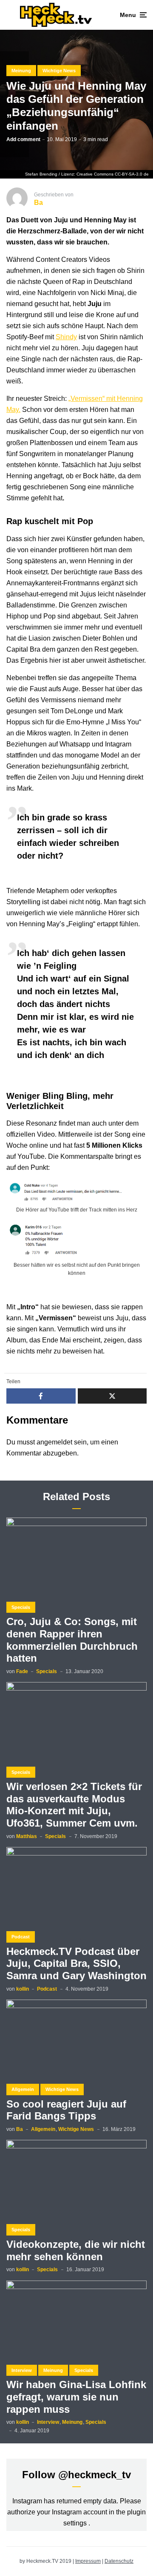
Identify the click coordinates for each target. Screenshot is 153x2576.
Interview (22, 2370)
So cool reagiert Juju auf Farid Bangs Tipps (66, 2110)
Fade (22, 1671)
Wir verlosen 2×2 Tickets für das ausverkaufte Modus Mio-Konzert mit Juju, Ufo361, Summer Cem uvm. (74, 1805)
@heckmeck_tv (95, 2475)
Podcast (21, 1937)
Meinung (21, 71)
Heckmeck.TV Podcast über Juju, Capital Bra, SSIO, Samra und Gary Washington (76, 1964)
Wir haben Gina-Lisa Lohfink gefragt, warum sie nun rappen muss (76, 2397)
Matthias (27, 1836)
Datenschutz (119, 2561)
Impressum (88, 2561)
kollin (23, 1989)
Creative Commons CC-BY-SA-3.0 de (113, 174)
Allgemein (23, 2089)
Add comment (23, 139)
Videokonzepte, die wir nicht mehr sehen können (76, 2250)
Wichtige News (59, 71)
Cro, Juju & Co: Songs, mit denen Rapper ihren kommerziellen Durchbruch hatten (72, 1640)
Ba (20, 2129)
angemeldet (54, 1442)
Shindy (66, 337)
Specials (21, 1607)
